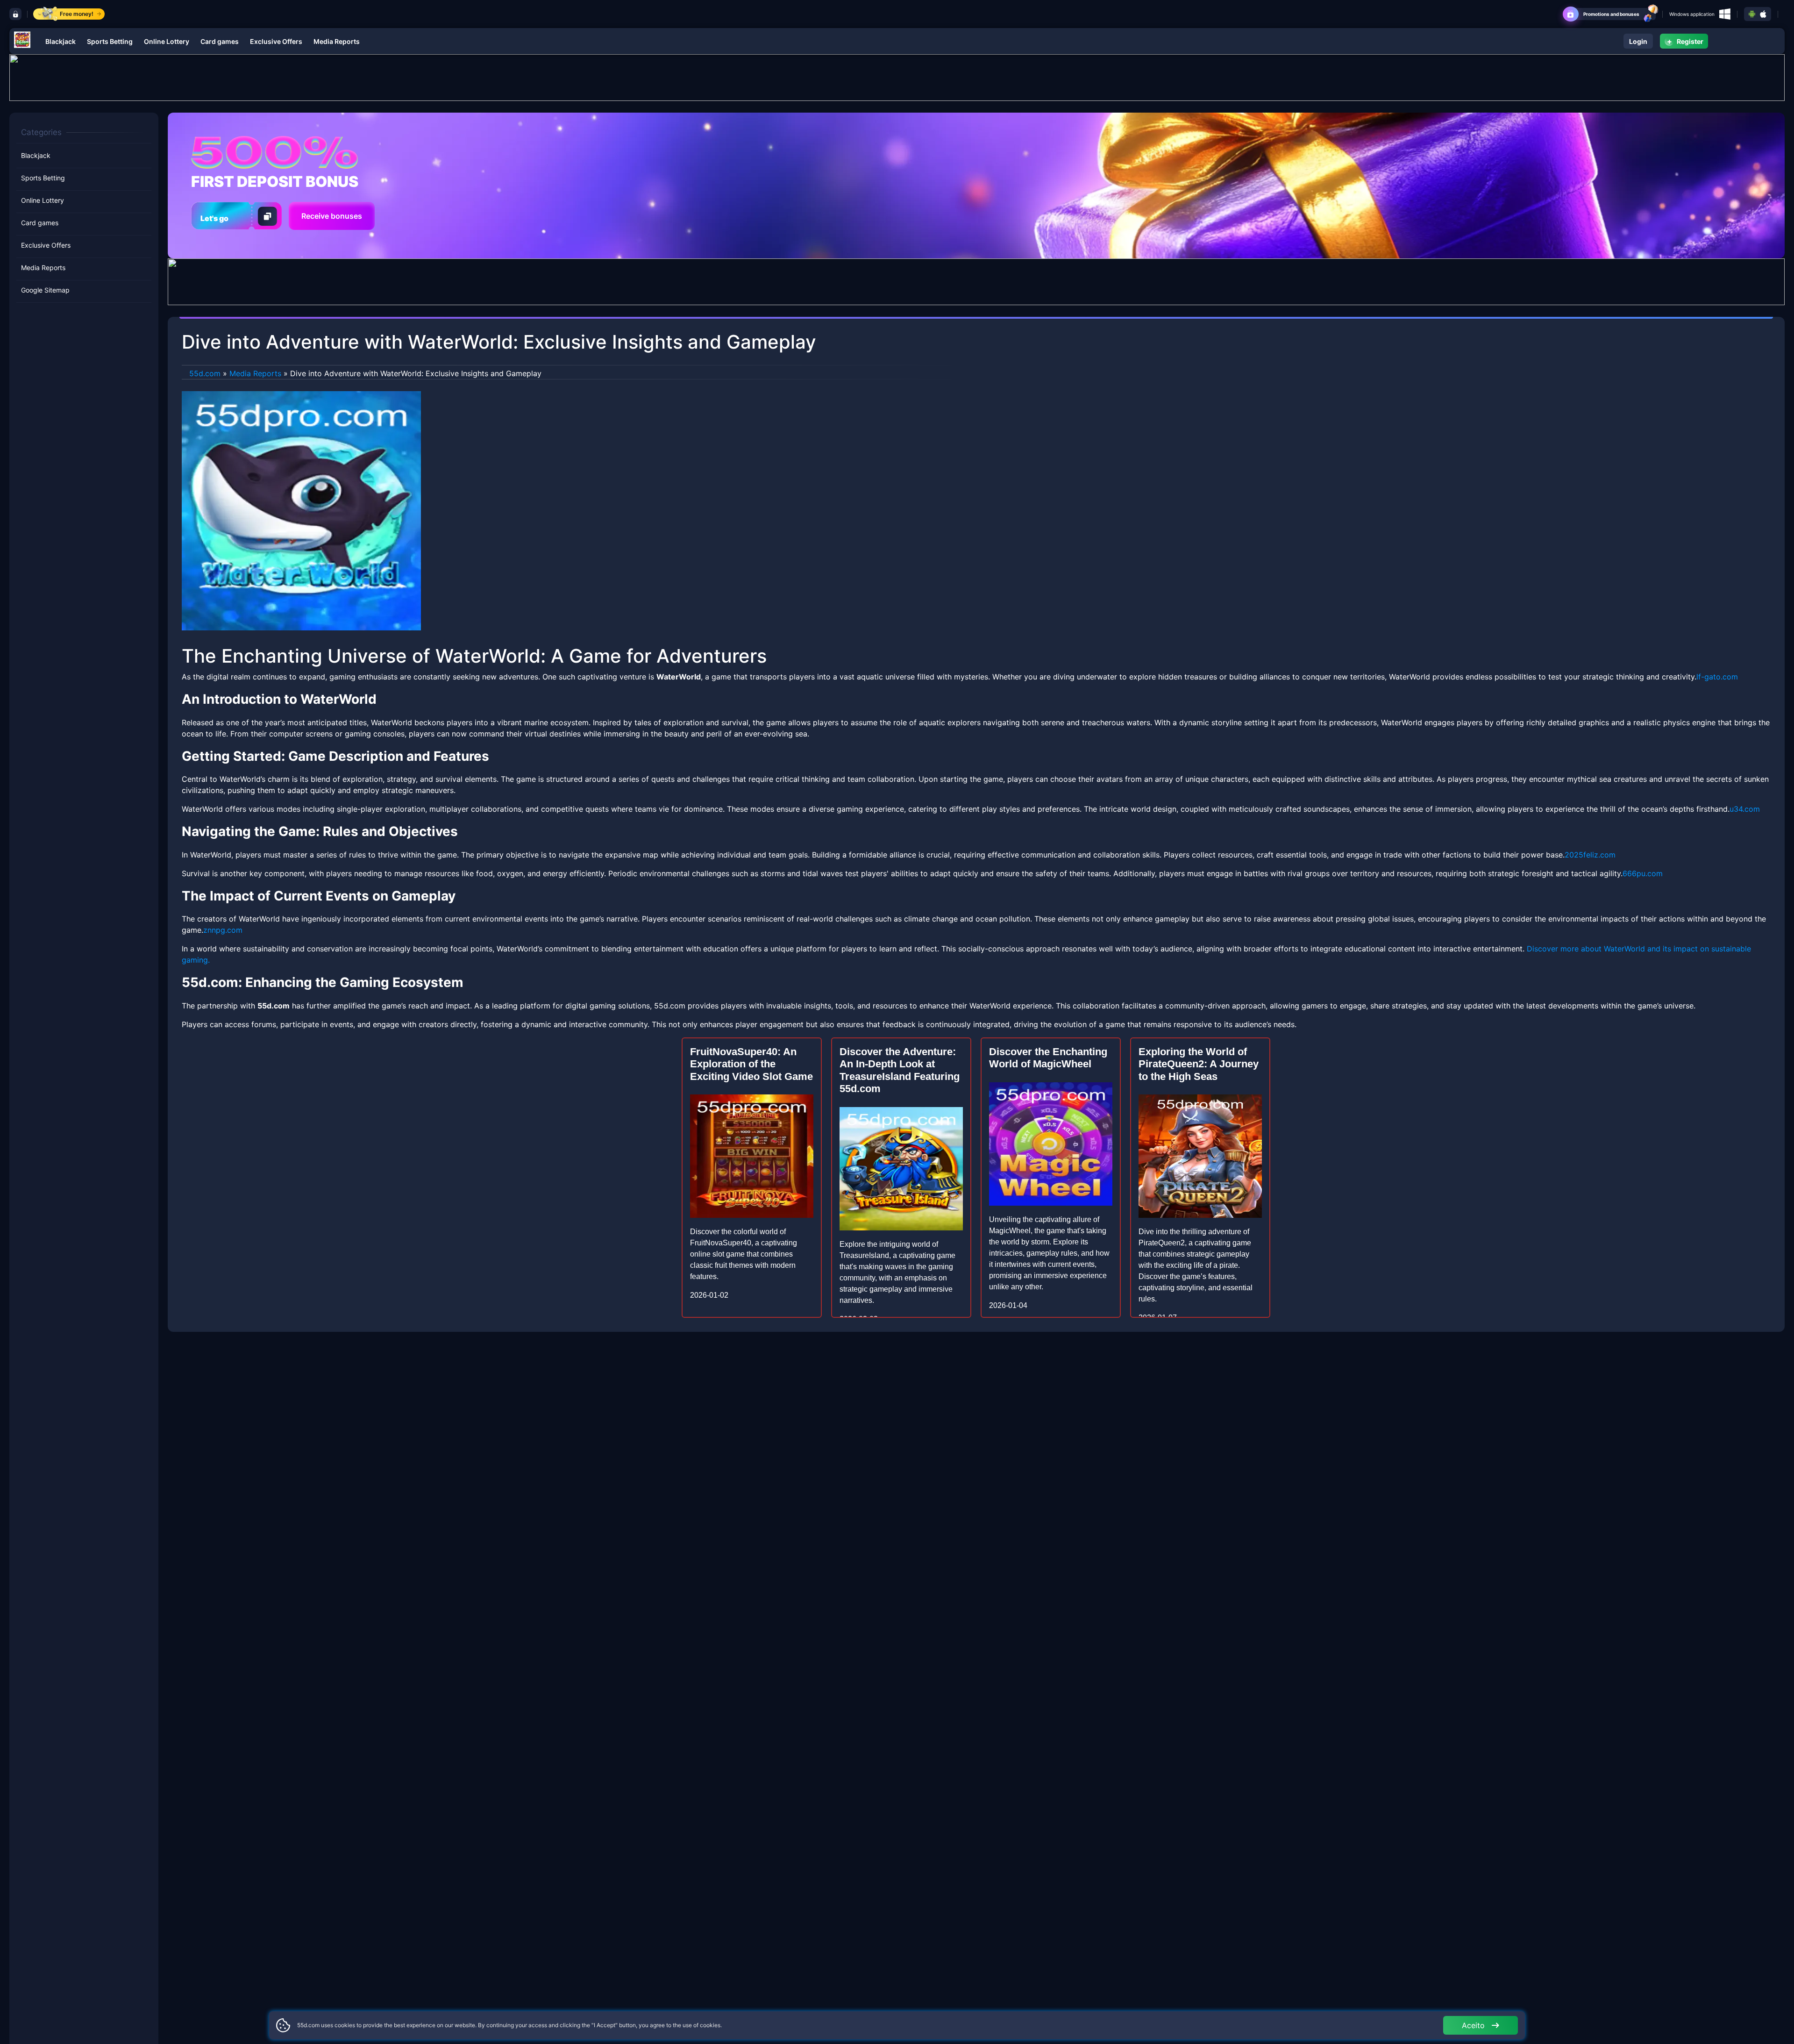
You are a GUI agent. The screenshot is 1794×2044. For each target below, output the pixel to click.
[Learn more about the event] (897, 77)
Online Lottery (167, 41)
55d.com (205, 373)
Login (1638, 41)
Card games (220, 41)
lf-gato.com (1717, 677)
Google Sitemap (45, 290)
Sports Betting (110, 41)
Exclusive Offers (276, 41)
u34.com (1745, 809)
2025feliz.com (1590, 855)
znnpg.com (223, 930)
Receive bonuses (332, 216)
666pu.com (1643, 873)
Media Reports (337, 41)
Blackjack (61, 41)
